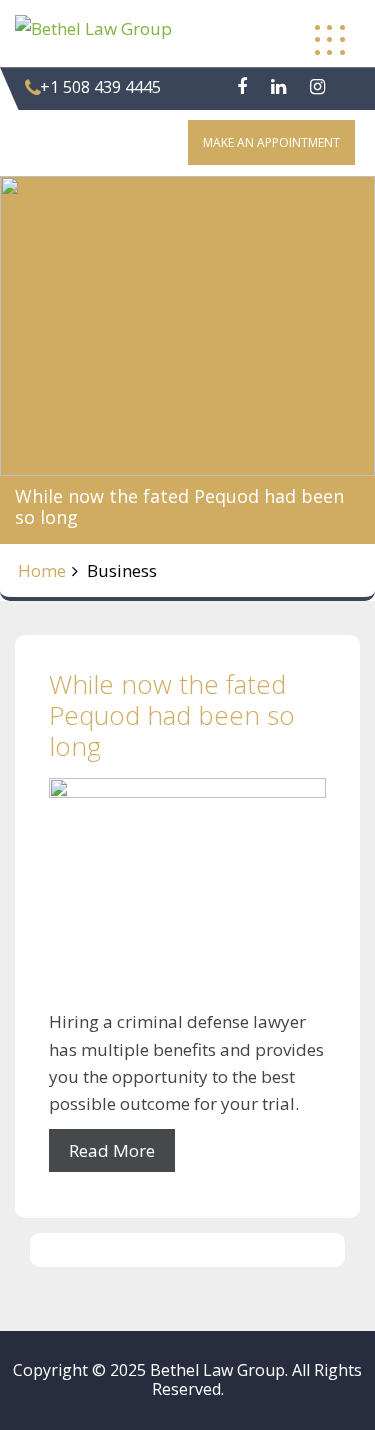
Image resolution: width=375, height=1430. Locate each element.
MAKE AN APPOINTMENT (271, 142)
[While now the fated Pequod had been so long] (187, 893)
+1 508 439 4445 (100, 87)
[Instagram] (317, 87)
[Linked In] (278, 87)
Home (42, 570)
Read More (112, 1150)
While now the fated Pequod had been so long (172, 715)
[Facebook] (242, 87)
